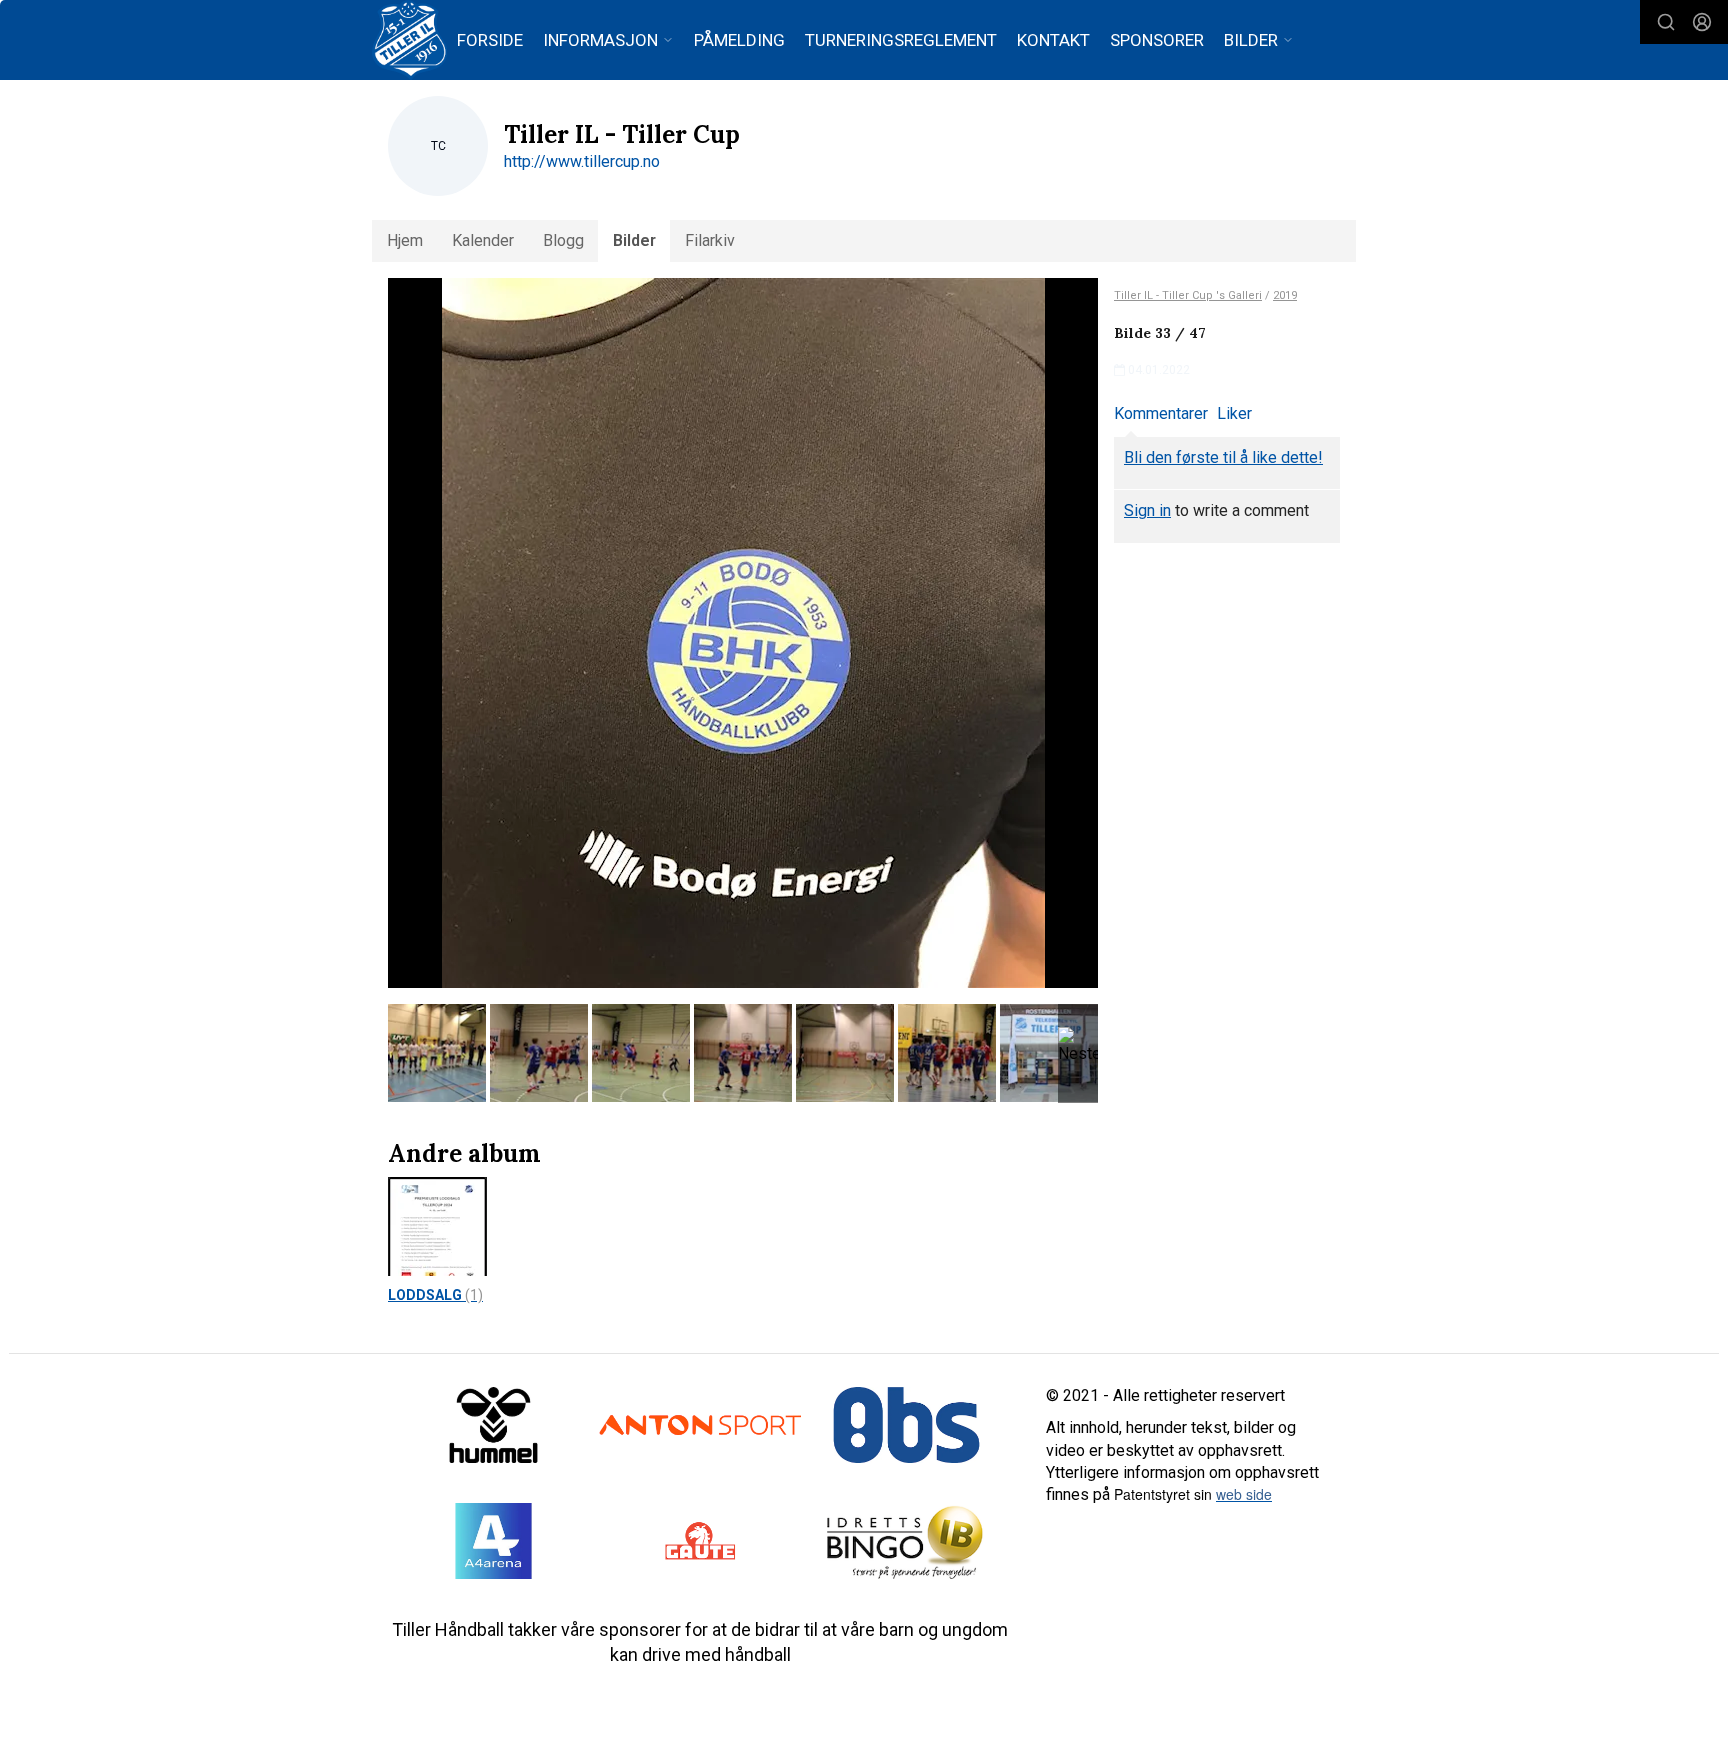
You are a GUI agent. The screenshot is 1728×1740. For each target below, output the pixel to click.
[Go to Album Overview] (437, 1225)
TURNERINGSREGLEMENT (901, 40)
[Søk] (1666, 22)
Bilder (634, 240)
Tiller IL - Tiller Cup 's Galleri (1188, 295)
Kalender (483, 240)
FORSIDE (490, 40)
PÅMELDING (739, 40)
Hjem (405, 240)
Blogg (563, 240)
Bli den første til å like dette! (1223, 457)
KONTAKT (1053, 40)
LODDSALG (435, 1295)
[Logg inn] (1702, 22)
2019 (1285, 295)
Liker (1234, 413)
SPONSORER (1157, 40)
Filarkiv (710, 240)
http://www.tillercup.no (582, 161)
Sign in (1147, 510)
